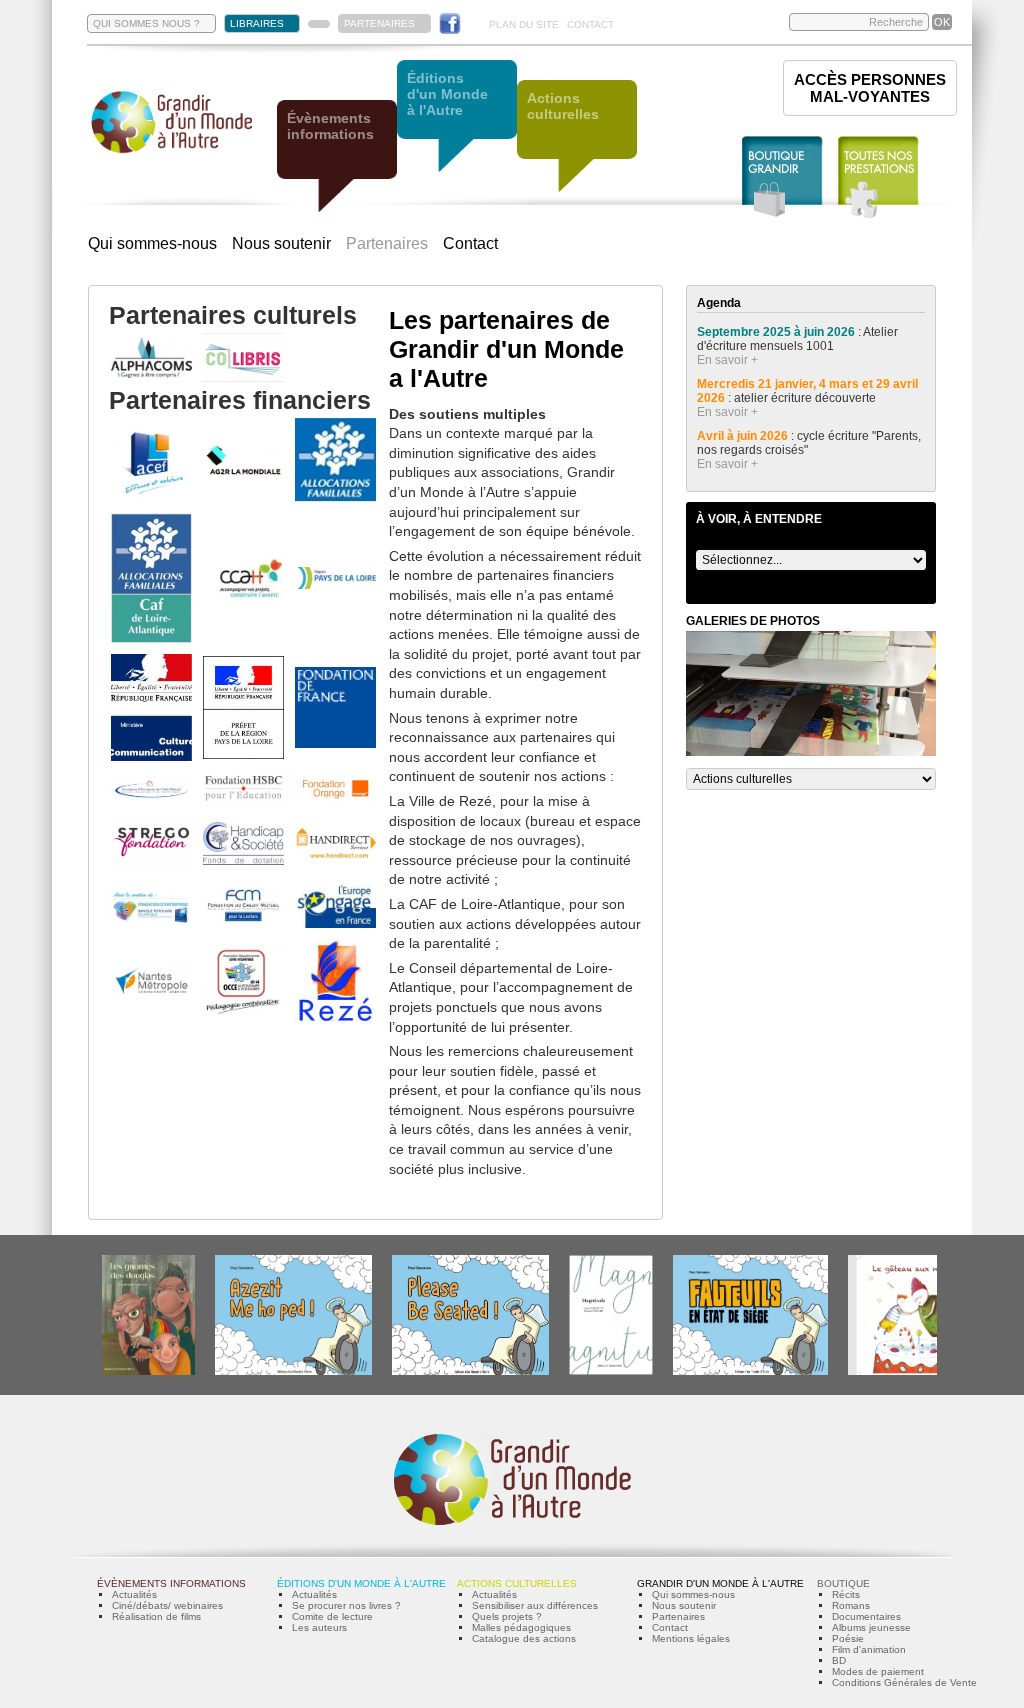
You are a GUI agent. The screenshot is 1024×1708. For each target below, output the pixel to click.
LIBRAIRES (257, 23)
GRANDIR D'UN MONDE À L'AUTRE (720, 1583)
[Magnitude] (611, 1371)
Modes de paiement (878, 1671)
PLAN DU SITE (524, 24)
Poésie (848, 1638)
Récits (846, 1594)
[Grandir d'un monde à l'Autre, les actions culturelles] (577, 137)
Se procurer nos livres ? (346, 1605)
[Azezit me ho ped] (293, 1371)
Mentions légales (691, 1638)
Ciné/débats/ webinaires (167, 1605)
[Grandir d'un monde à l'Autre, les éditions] (457, 117)
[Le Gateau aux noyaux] (908, 1371)
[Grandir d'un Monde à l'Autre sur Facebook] (450, 23)
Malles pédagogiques (521, 1627)
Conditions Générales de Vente (904, 1682)
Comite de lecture (332, 1616)
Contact (470, 243)
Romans (851, 1605)
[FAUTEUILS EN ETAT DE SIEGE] (750, 1371)
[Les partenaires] (319, 24)
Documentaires (866, 1616)
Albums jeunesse (871, 1627)
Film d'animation (869, 1649)
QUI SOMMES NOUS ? (146, 23)
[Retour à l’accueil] (172, 151)
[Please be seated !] (470, 1371)
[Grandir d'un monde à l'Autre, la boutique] (782, 177)
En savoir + (727, 360)
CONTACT (590, 24)
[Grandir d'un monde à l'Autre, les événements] (337, 157)
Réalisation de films (156, 1616)
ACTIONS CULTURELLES (517, 1583)
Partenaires (387, 243)
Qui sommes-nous (152, 243)
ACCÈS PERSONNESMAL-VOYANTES (870, 88)
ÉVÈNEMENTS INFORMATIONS (171, 1583)
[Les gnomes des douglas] (148, 1371)
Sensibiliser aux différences (535, 1605)
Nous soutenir (281, 243)
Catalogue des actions (524, 1638)
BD (839, 1660)
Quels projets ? (507, 1616)
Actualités (134, 1594)
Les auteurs (319, 1627)
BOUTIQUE (843, 1583)
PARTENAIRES (379, 23)
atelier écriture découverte (806, 398)
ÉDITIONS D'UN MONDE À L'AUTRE (361, 1583)
